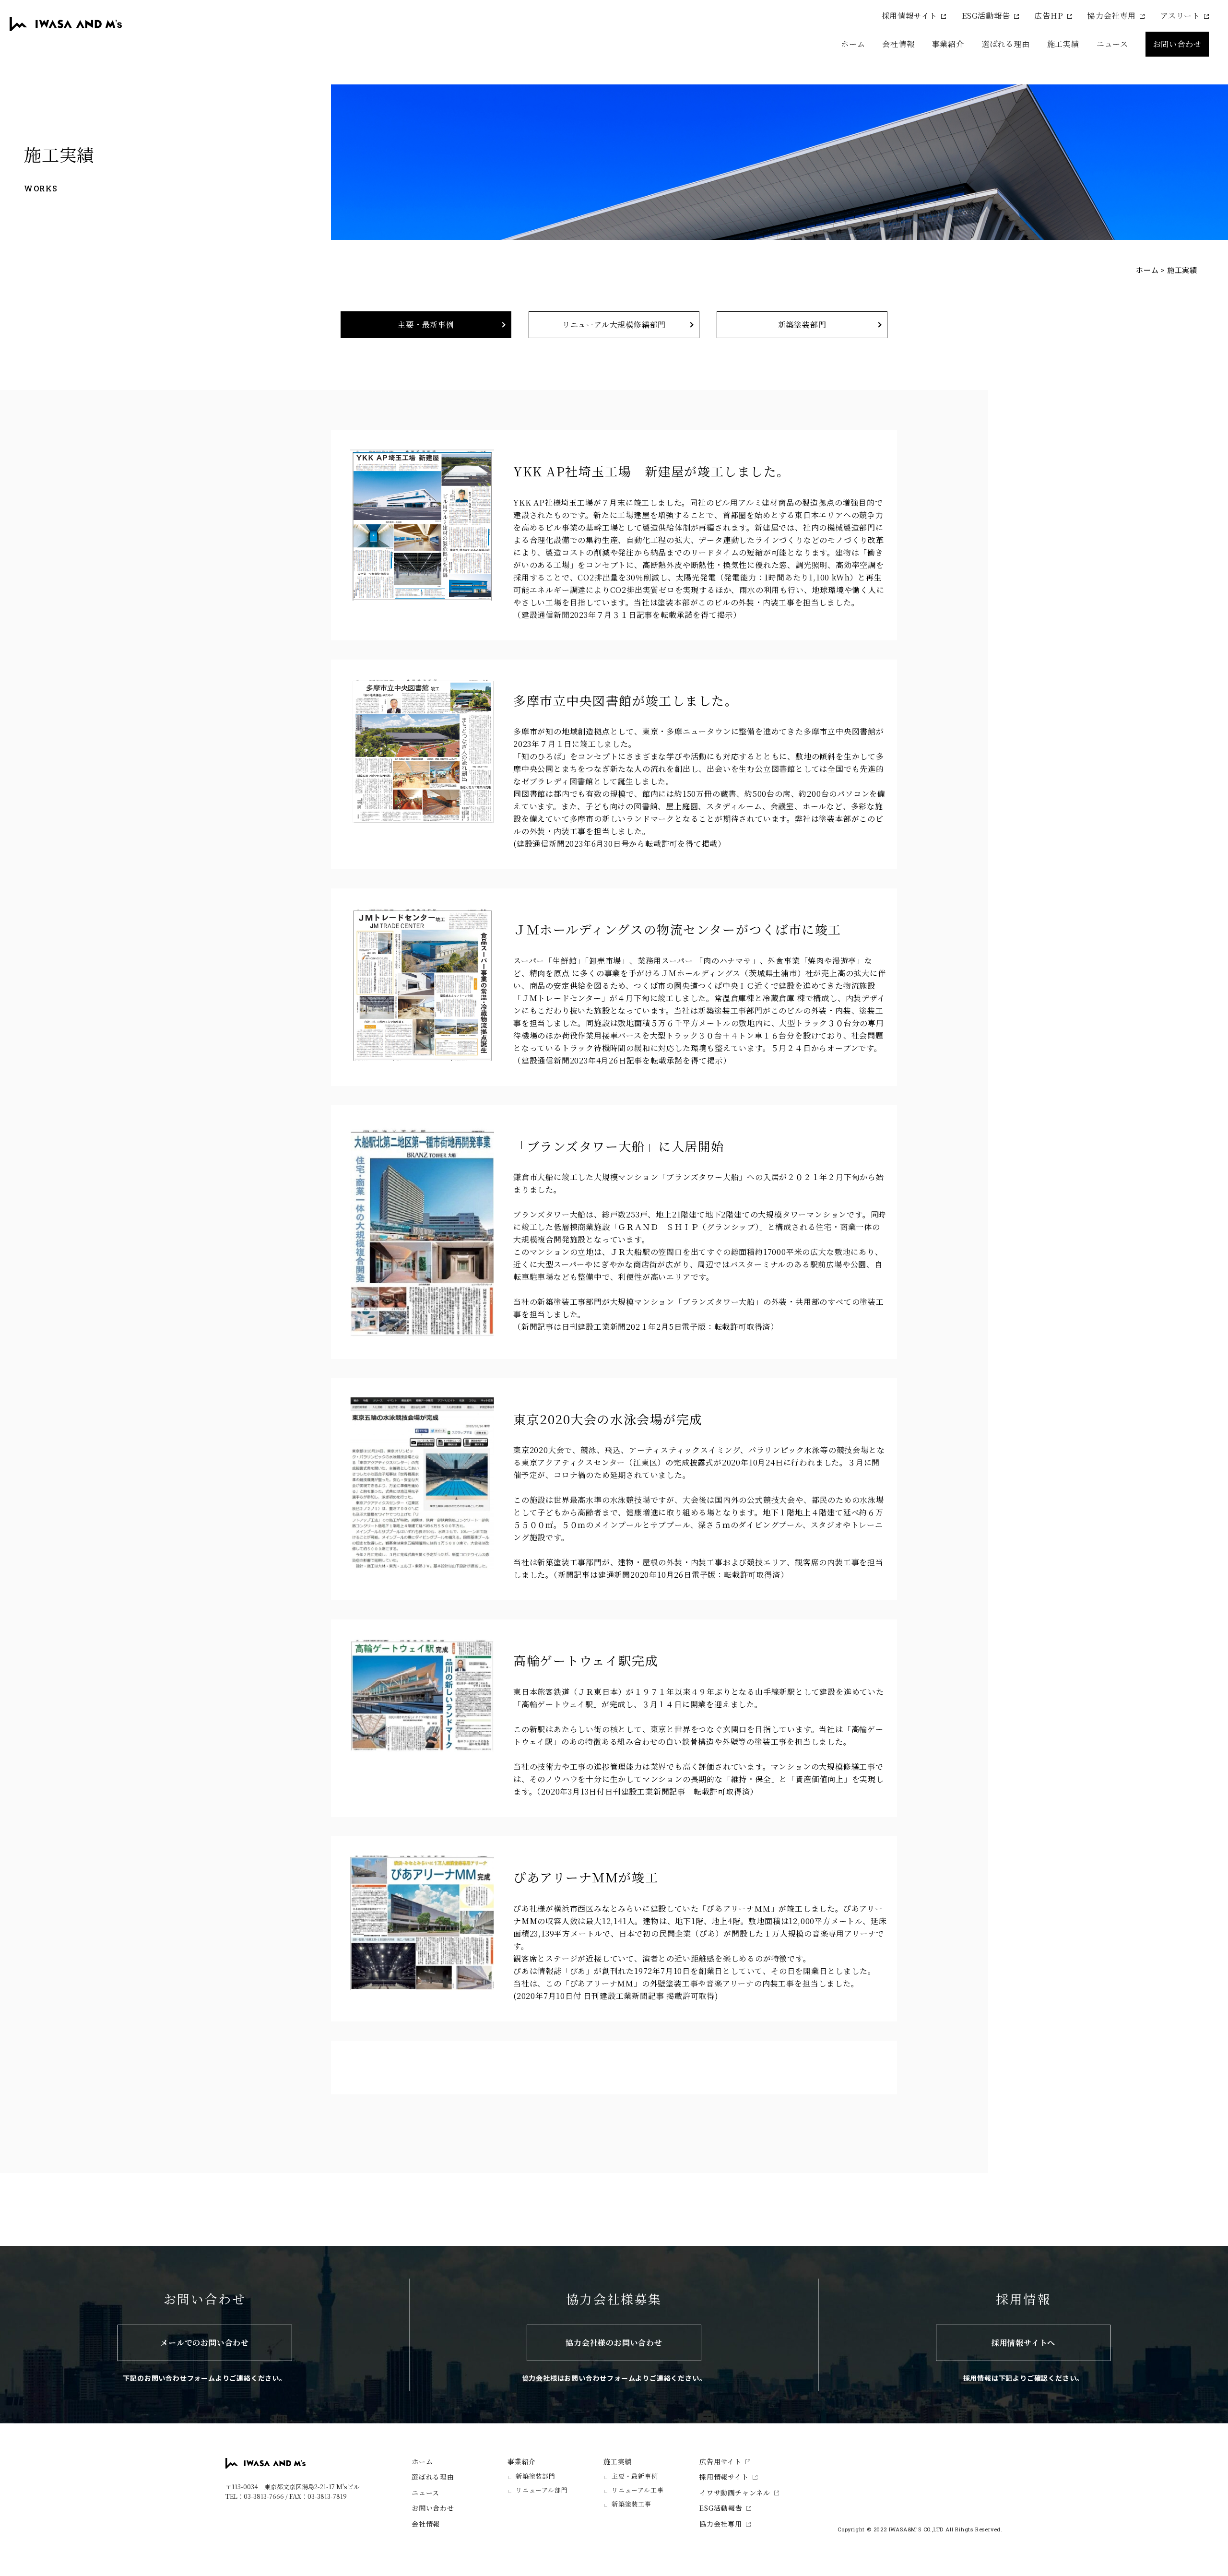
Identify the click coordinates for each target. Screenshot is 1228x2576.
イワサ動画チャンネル (735, 2493)
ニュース (1112, 44)
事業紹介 (522, 2461)
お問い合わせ (1177, 44)
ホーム (853, 44)
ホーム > (1151, 270)
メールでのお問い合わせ (205, 2343)
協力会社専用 (1112, 16)
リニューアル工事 (638, 2490)
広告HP (1049, 16)
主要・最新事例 (426, 325)
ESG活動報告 (986, 16)
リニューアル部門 (542, 2490)
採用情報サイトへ (1023, 2343)
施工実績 (618, 2461)
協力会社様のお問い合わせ (614, 2343)
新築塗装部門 (802, 325)
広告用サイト (720, 2461)
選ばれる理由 (1006, 44)
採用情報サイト (910, 16)
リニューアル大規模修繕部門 (614, 325)
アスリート (1180, 16)
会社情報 (898, 44)
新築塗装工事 (632, 2504)
